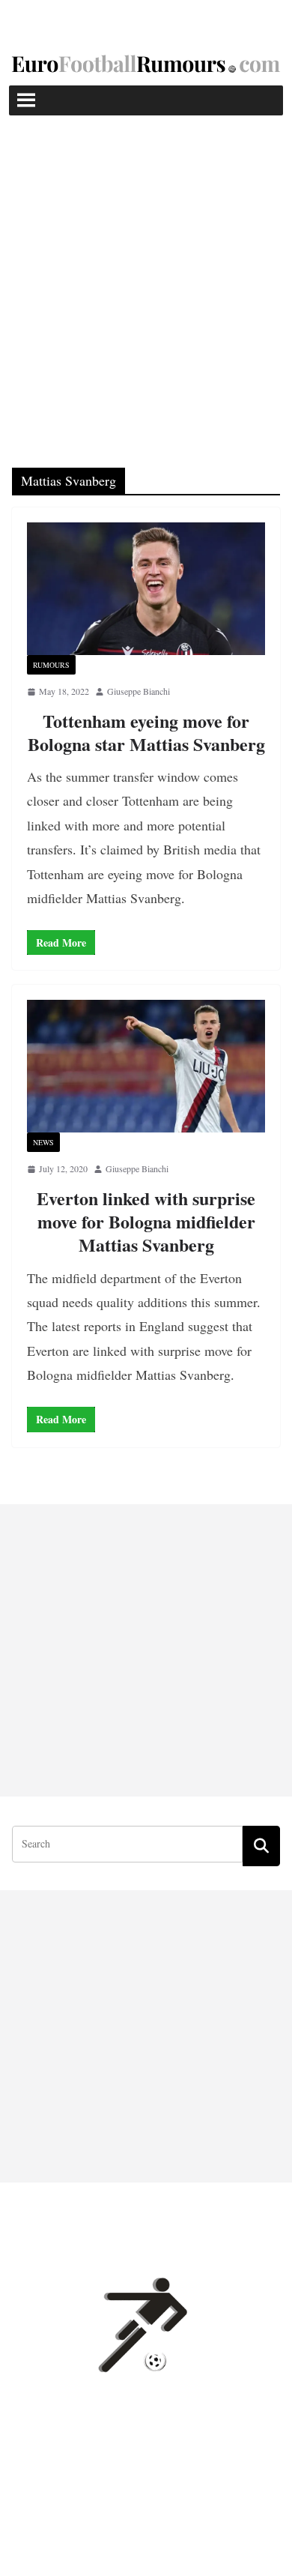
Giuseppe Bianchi (139, 691)
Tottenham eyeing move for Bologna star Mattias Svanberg (146, 732)
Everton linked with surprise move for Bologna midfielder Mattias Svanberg (146, 1221)
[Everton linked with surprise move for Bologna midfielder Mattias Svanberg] (146, 1066)
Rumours (51, 665)
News (43, 1142)
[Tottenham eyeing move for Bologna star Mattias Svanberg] (146, 589)
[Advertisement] (146, 269)
